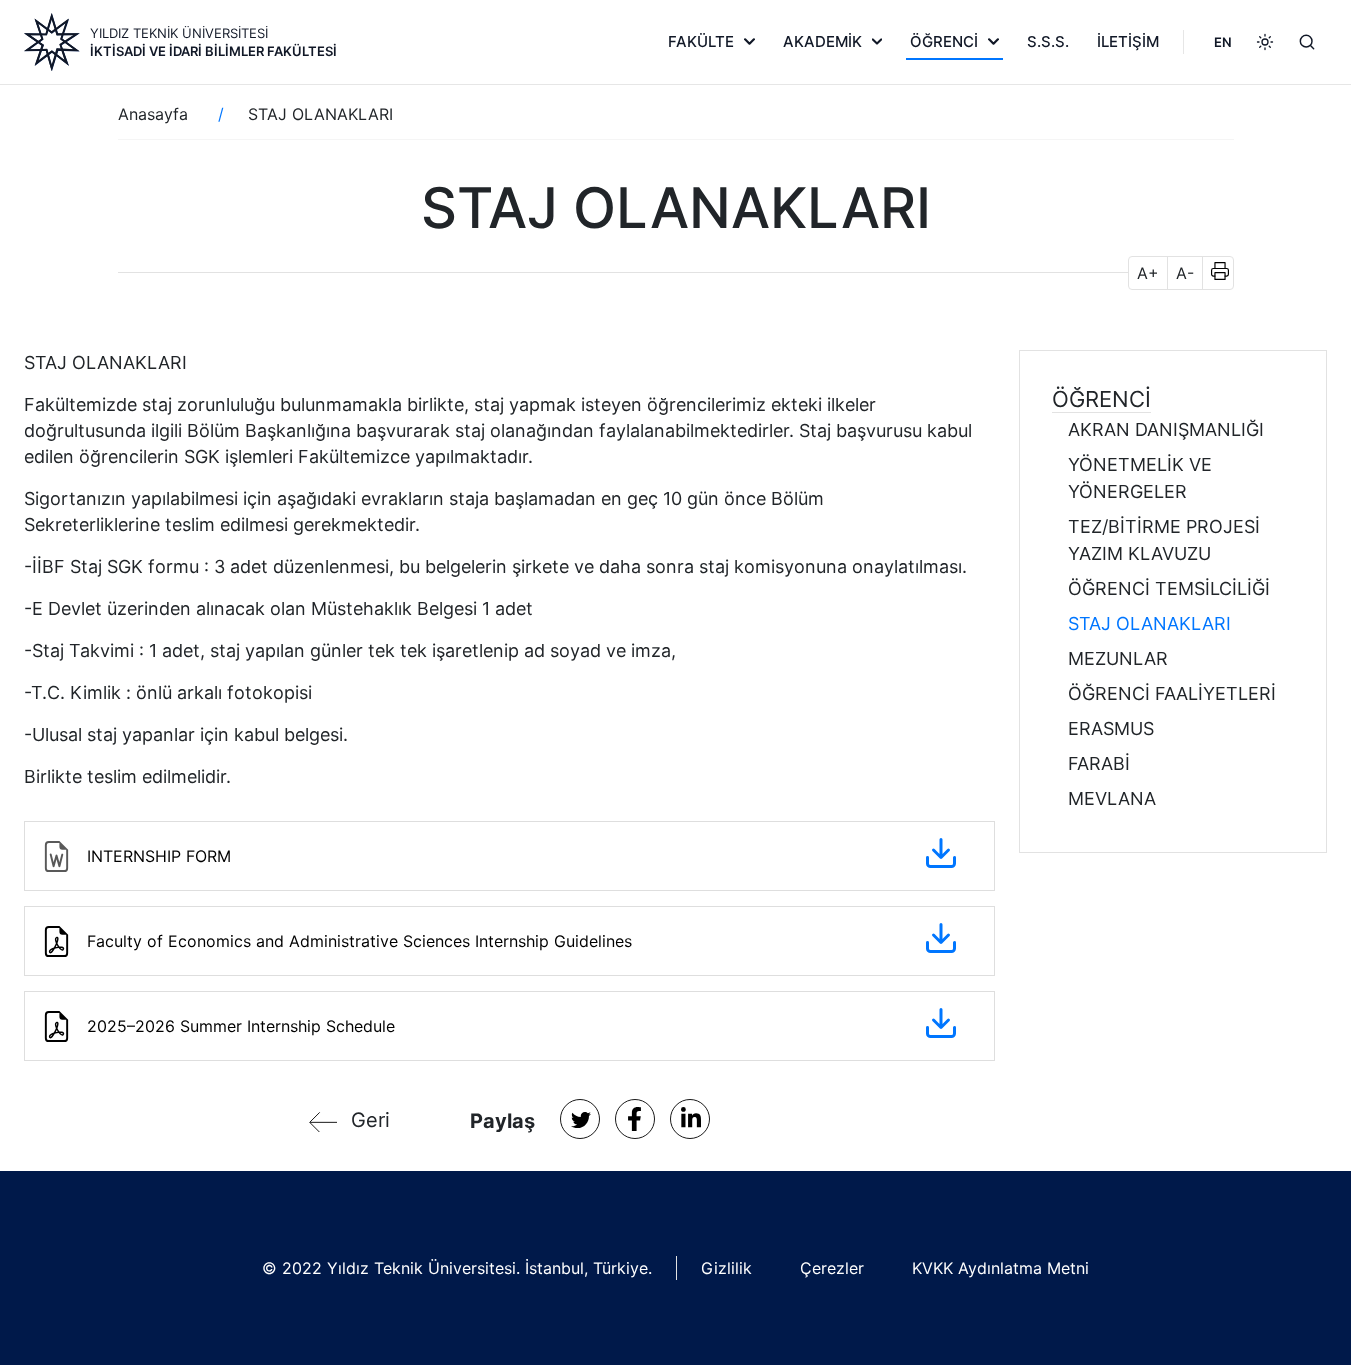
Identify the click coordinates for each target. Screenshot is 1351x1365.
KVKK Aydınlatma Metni (1000, 1268)
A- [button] (1185, 273)
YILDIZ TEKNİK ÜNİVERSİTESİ (179, 33)
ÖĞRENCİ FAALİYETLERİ (1172, 693)
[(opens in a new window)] (580, 1119)
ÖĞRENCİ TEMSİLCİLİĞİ (1169, 588)
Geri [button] (370, 1120)
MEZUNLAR (1118, 658)
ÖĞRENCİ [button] (1101, 399)
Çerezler (832, 1268)
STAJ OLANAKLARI (1149, 623)
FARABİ (1099, 763)
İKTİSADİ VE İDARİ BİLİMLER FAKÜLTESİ (213, 51)
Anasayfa (153, 114)
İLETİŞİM (1128, 41)
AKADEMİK (822, 41)
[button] (1213, 273)
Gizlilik (726, 1268)
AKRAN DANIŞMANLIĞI (1166, 429)
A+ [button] (1148, 273)
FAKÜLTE (701, 41)
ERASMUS (1111, 728)
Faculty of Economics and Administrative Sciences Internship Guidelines (359, 941)
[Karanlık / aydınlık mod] (1265, 42)
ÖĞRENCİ (944, 41)
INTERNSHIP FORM (159, 856)
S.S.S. (1048, 41)
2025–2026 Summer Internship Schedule (241, 1026)
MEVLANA (1112, 798)
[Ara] (1307, 42)
